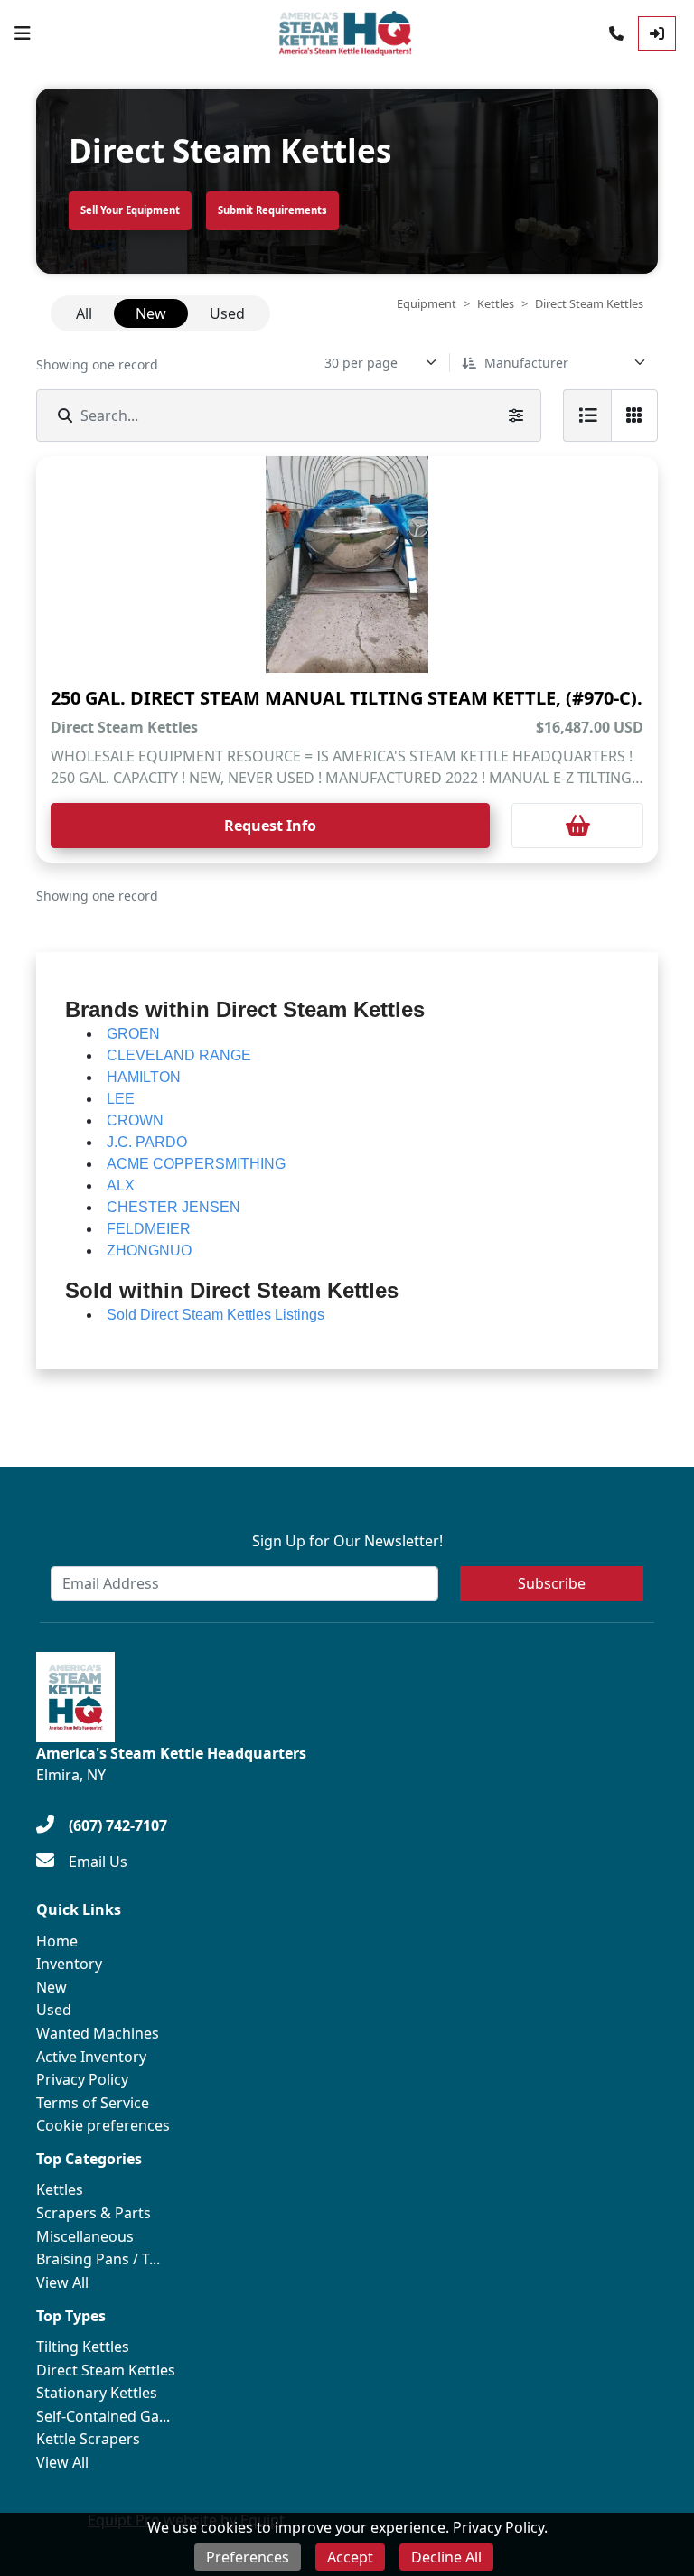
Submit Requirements (272, 210)
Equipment (427, 303)
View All (62, 2282)
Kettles (496, 303)
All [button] (84, 313)
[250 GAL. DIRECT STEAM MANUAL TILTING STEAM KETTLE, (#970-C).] (347, 565)
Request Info (270, 826)
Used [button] (227, 313)
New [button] (151, 313)
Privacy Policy (82, 2079)
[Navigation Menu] (23, 33)
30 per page (361, 363)
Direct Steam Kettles (106, 2370)
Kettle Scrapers (88, 2439)
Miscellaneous (85, 2236)
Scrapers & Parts (94, 2213)
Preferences (248, 2557)
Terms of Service (93, 2103)
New (52, 1987)
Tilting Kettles (83, 2347)
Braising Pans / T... (98, 2259)
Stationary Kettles (97, 2393)
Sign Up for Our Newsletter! (347, 1541)
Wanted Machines (98, 2033)
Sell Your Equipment (130, 210)
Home (57, 1941)
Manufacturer (526, 363)
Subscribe (552, 1583)
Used (54, 2010)
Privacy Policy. (500, 2527)
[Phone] (616, 33)
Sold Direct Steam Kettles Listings (216, 1315)
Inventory (69, 1964)
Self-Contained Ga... (103, 2416)
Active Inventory (91, 2057)
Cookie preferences (103, 2125)
